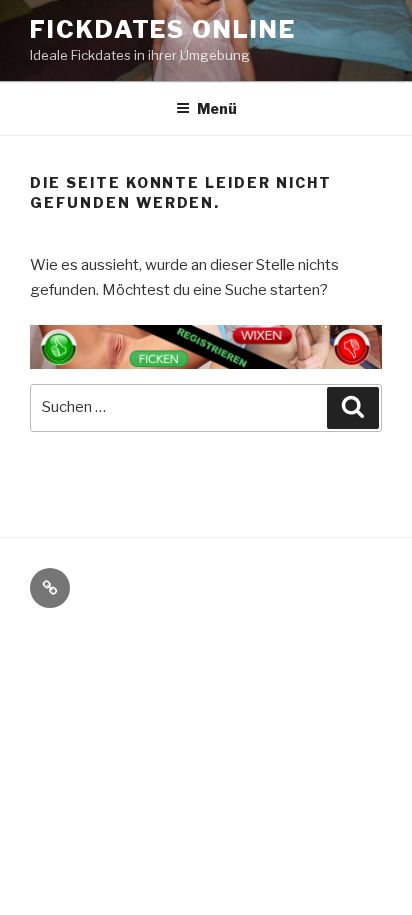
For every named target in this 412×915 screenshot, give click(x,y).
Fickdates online (163, 29)
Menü (217, 108)
